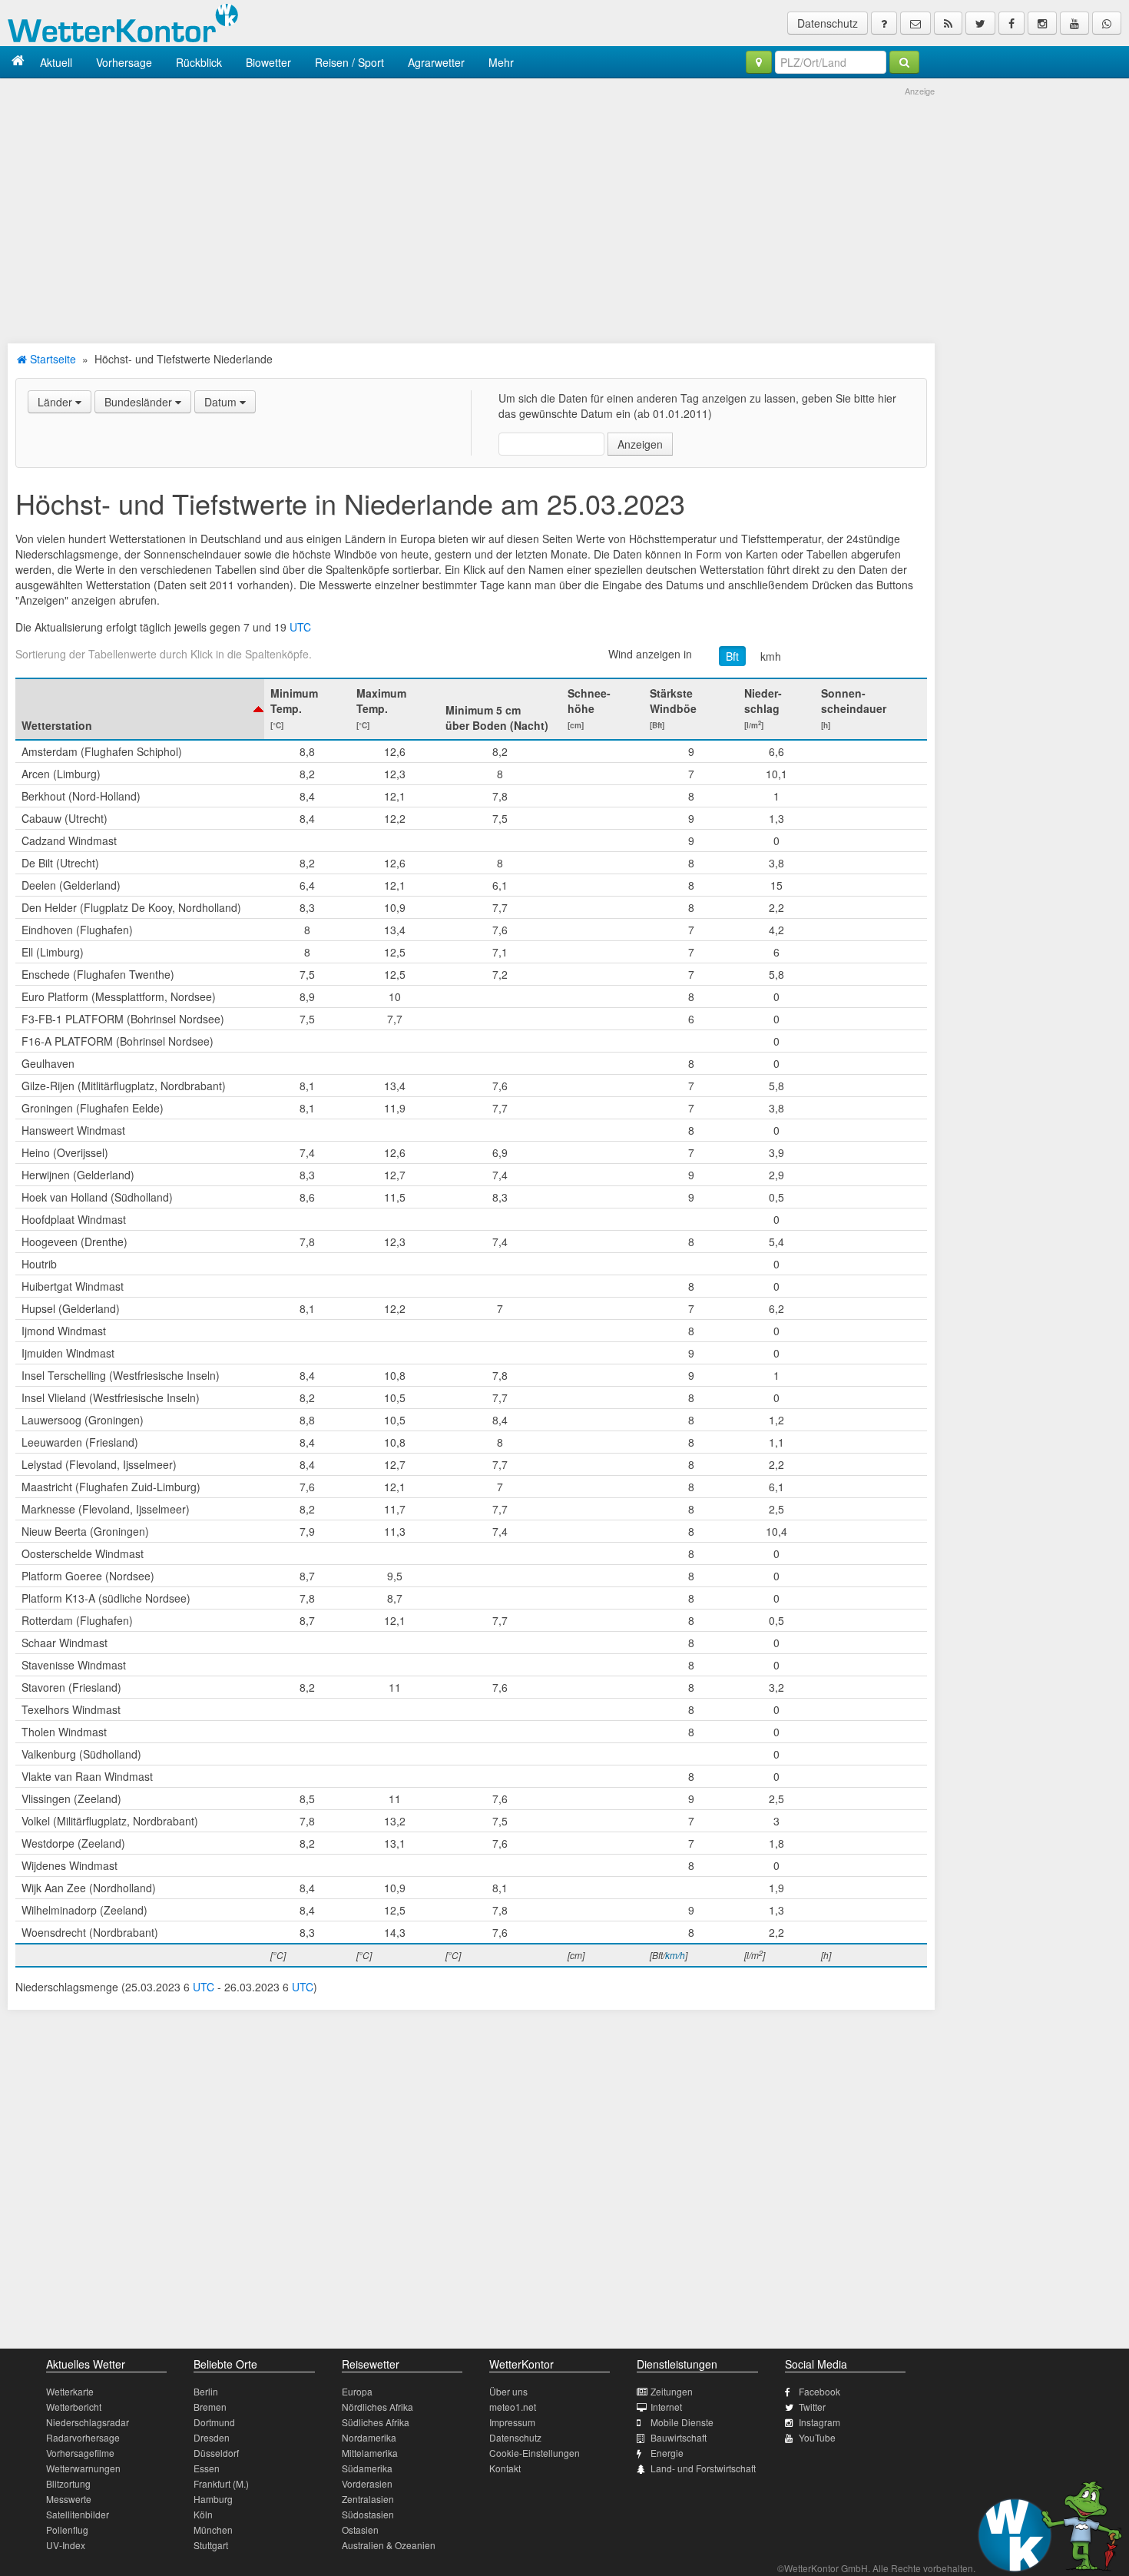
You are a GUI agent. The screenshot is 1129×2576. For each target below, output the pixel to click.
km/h (675, 1955)
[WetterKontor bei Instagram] (1042, 23)
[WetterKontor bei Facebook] (1011, 23)
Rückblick (199, 62)
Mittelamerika (370, 2453)
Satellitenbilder (78, 2514)
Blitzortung (68, 2483)
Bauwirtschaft (679, 2437)
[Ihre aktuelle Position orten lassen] (759, 62)
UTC (300, 627)
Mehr (501, 62)
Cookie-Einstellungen (535, 2453)
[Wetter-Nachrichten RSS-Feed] (948, 23)
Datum (222, 402)
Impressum (512, 2422)
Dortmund (214, 2422)
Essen (207, 2468)
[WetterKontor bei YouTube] (1074, 23)
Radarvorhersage (83, 2437)
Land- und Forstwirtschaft (703, 2468)
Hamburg (213, 2499)
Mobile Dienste (682, 2422)
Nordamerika (369, 2437)
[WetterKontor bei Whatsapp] (1107, 23)
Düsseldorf (216, 2453)
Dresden (212, 2437)
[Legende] (884, 23)
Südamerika (367, 2468)
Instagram (819, 2422)
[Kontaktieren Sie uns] (915, 23)
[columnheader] (140, 709)
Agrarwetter (436, 62)
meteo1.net (513, 2407)
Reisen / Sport (349, 62)
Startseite (51, 359)
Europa (357, 2391)
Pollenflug (67, 2530)
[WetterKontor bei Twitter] (980, 23)
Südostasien (368, 2514)
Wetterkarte (70, 2391)
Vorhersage (124, 62)
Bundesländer (140, 402)
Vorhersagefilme (80, 2453)
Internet (666, 2407)
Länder (56, 402)
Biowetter (268, 62)
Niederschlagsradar (88, 2422)
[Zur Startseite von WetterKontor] (18, 62)
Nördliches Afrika (377, 2407)
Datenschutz (828, 23)
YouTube (817, 2437)
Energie (667, 2453)
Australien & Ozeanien (389, 2545)
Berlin (206, 2391)
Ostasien (360, 2530)
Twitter (812, 2407)
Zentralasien (368, 2499)
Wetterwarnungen (83, 2468)
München (213, 2530)
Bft (732, 656)
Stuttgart (211, 2545)
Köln (203, 2514)
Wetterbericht (74, 2407)
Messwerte (69, 2499)
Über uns (508, 2391)
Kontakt (505, 2468)
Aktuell (56, 62)
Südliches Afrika (376, 2422)
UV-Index (66, 2545)
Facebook (819, 2391)
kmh (771, 656)
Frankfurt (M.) (221, 2483)
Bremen (210, 2407)
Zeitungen (672, 2391)
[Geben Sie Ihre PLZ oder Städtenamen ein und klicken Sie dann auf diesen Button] (904, 62)
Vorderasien (367, 2483)
